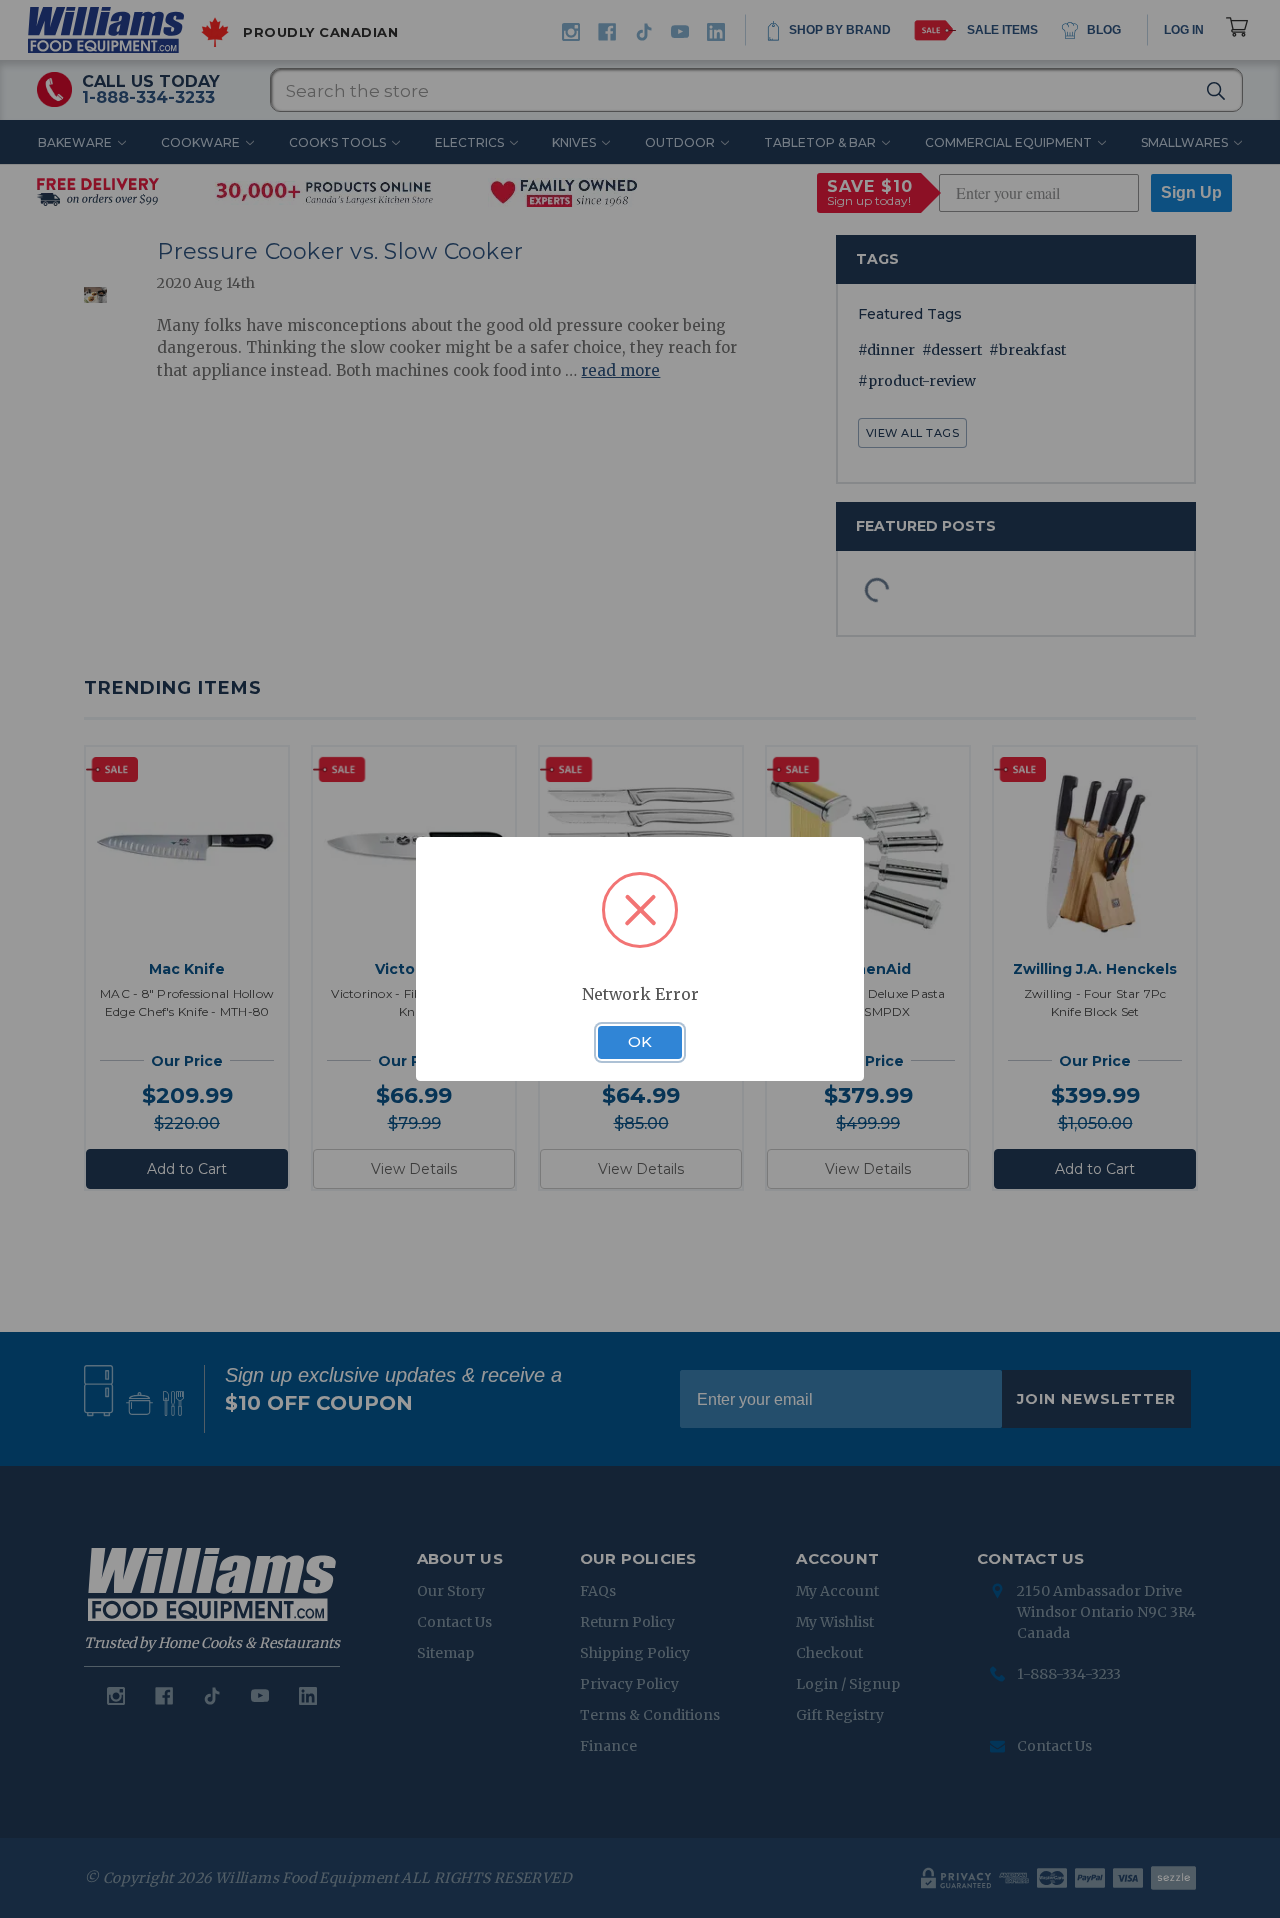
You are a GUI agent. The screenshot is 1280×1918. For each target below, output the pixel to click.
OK (640, 1042)
